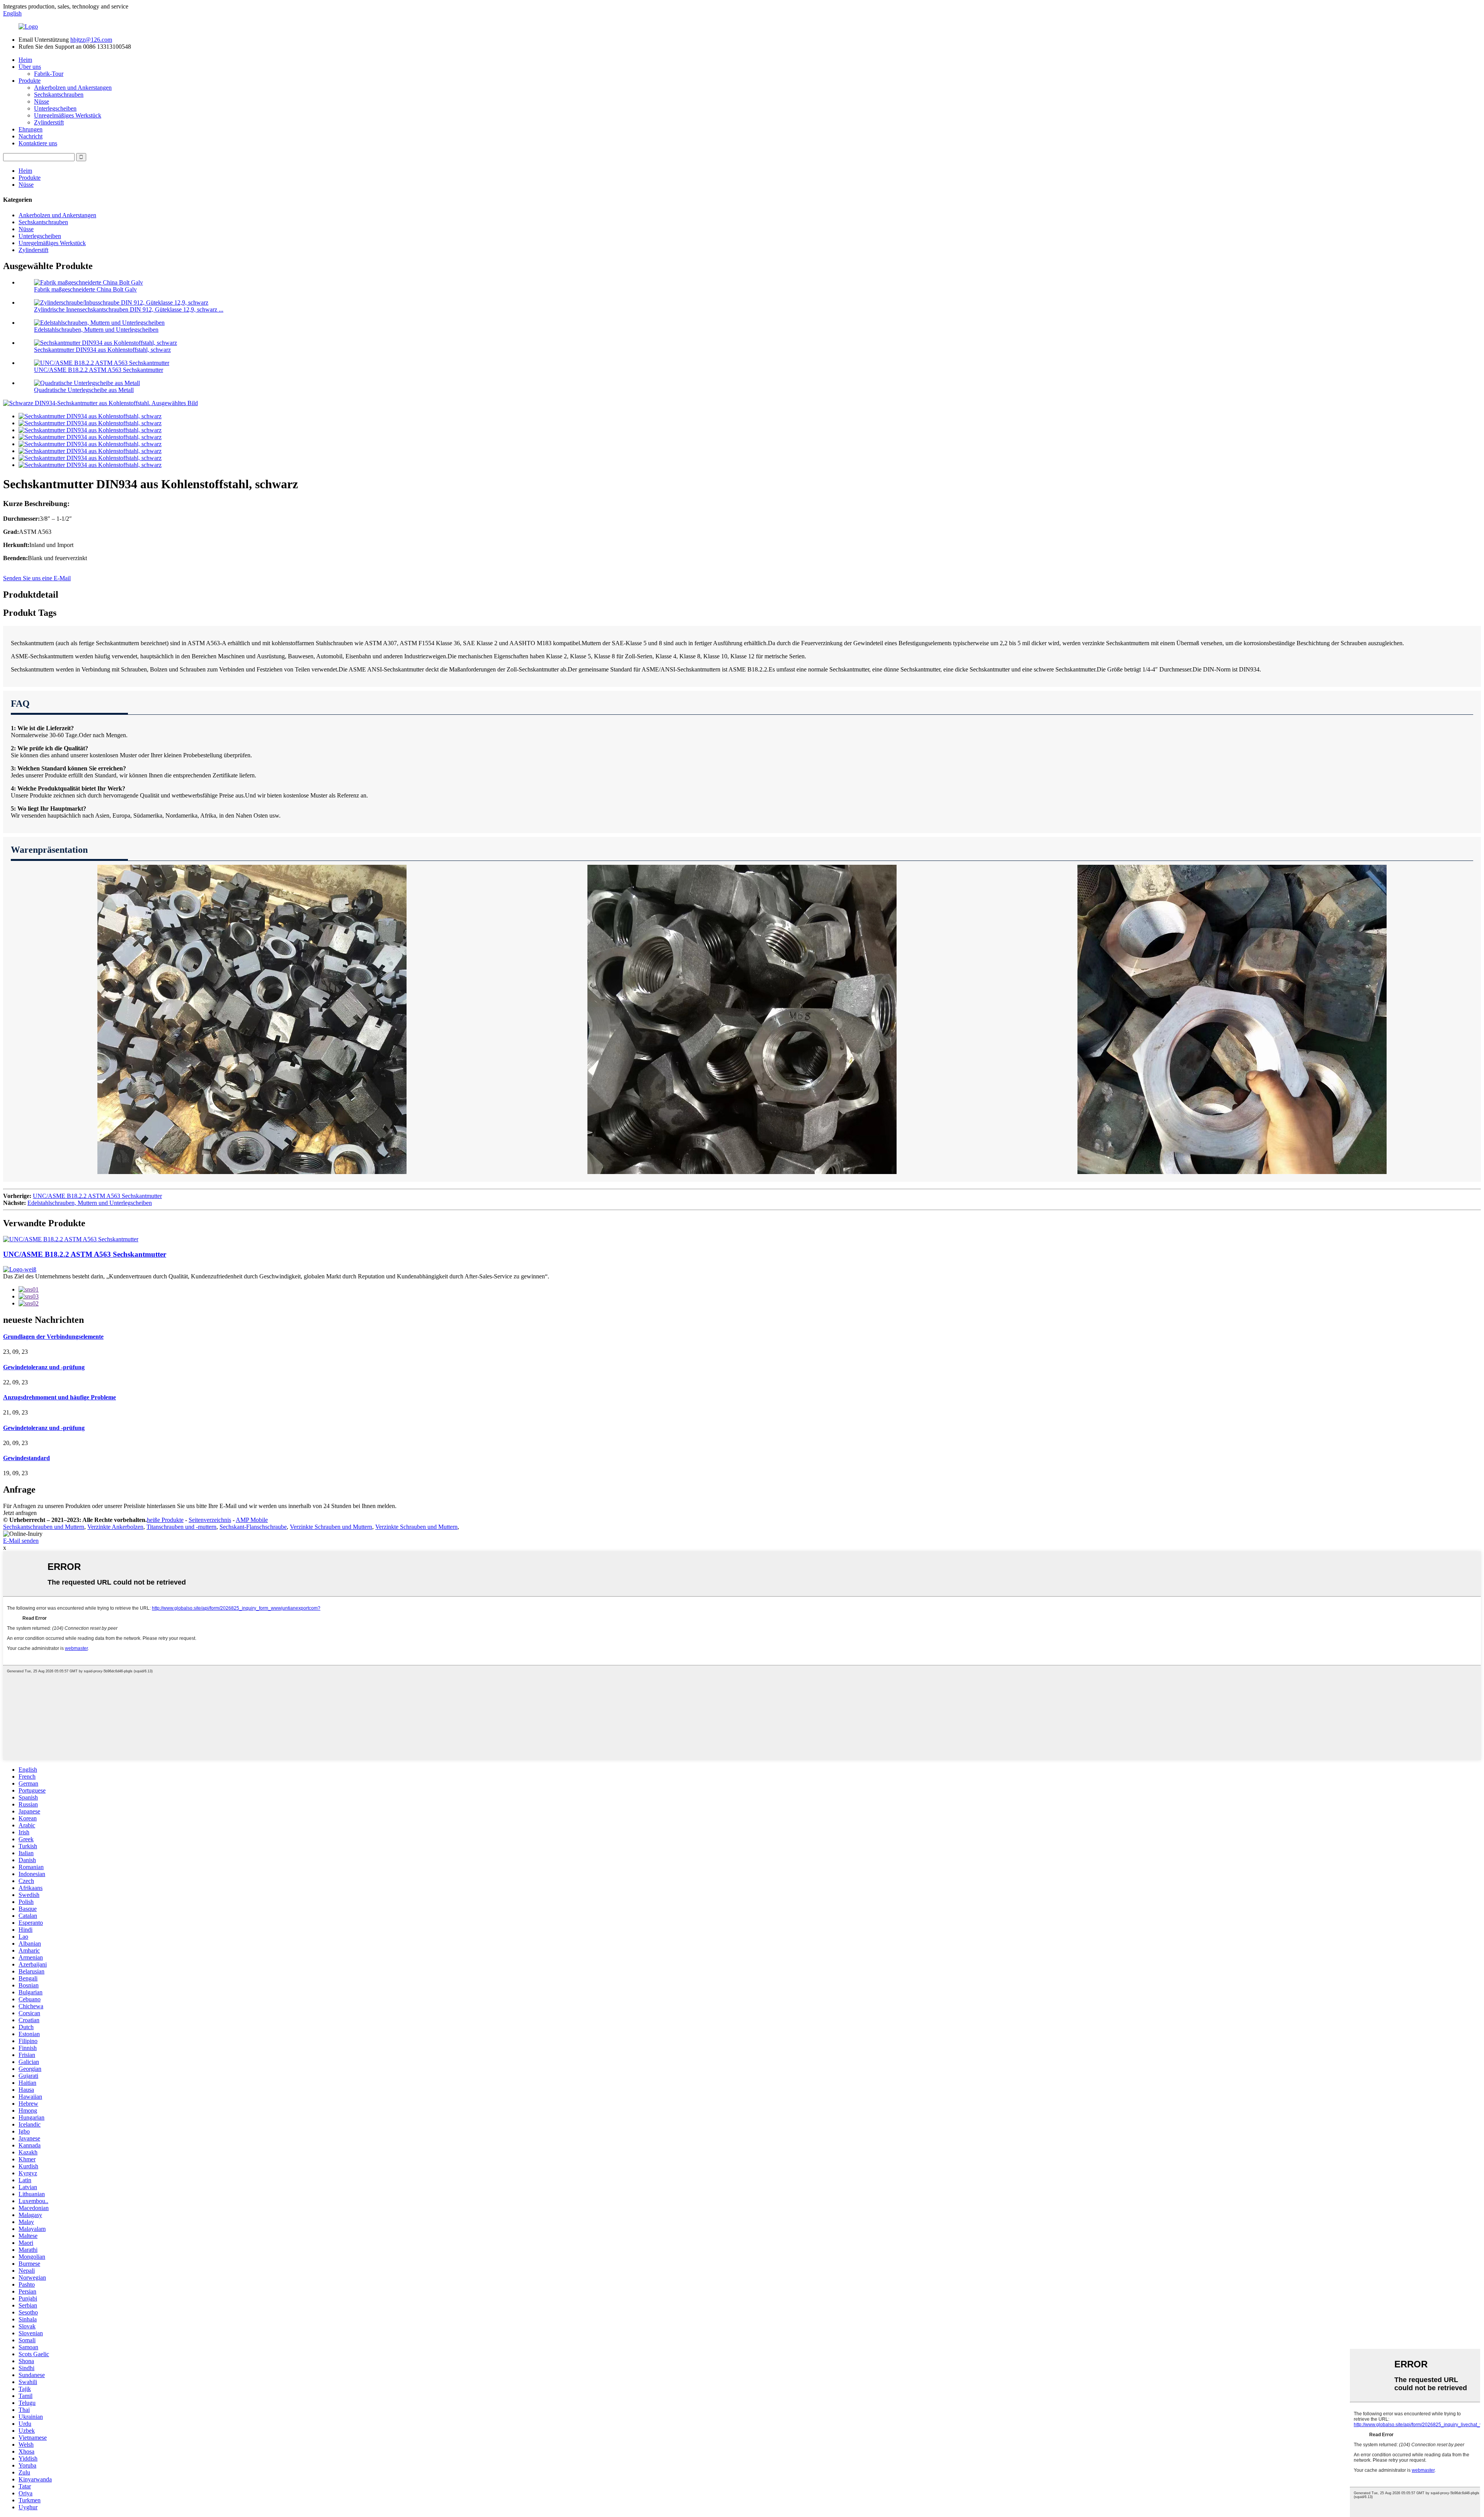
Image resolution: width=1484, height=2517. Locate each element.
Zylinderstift (49, 122)
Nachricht (31, 136)
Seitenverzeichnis (210, 1520)
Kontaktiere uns (38, 143)
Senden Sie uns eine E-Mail (37, 578)
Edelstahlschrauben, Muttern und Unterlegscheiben (96, 330)
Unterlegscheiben (55, 108)
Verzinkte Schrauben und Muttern (331, 1527)
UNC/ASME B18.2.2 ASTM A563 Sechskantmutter (99, 370)
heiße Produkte (165, 1520)
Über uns (30, 67)
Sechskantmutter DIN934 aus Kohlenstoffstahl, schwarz (102, 350)
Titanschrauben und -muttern (181, 1527)
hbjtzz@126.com (91, 40)
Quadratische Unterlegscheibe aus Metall (84, 390)
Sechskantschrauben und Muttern (44, 1527)
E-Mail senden (21, 1541)
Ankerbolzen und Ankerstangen (73, 88)
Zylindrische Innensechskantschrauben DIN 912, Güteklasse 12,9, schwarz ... (129, 309)
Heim (25, 60)
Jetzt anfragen (20, 1513)
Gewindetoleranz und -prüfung (44, 1367)
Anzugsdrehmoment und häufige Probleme (60, 1397)
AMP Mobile (252, 1520)
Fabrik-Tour (49, 74)
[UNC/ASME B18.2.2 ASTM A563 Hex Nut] (71, 1239)
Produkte (30, 81)
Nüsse (42, 101)
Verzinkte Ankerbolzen (115, 1527)
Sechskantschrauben (59, 95)
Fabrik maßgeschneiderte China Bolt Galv (85, 289)
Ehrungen (31, 129)
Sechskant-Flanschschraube (253, 1527)
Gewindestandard (26, 1458)
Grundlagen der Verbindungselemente (53, 1337)
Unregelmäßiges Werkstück (68, 115)
